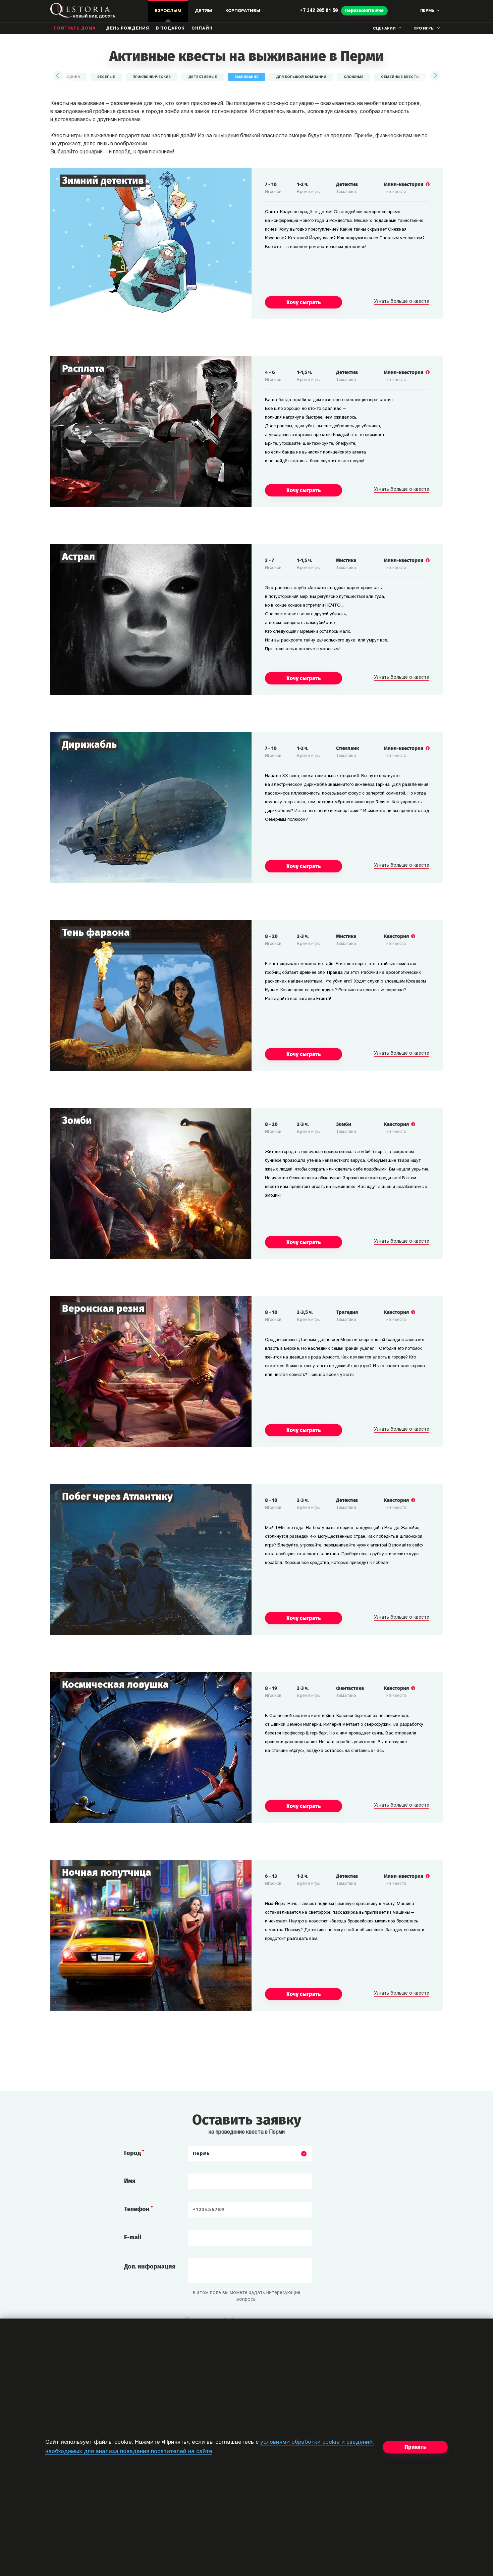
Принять (415, 2447)
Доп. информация (150, 2267)
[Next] (435, 76)
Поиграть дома (75, 29)
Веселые (106, 77)
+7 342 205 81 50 (319, 11)
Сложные (354, 77)
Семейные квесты (400, 77)
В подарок (170, 29)
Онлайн (202, 29)
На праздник (67, 77)
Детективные (203, 77)
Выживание (246, 77)
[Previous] (58, 76)
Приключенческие (152, 77)
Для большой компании (301, 77)
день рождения (128, 29)
